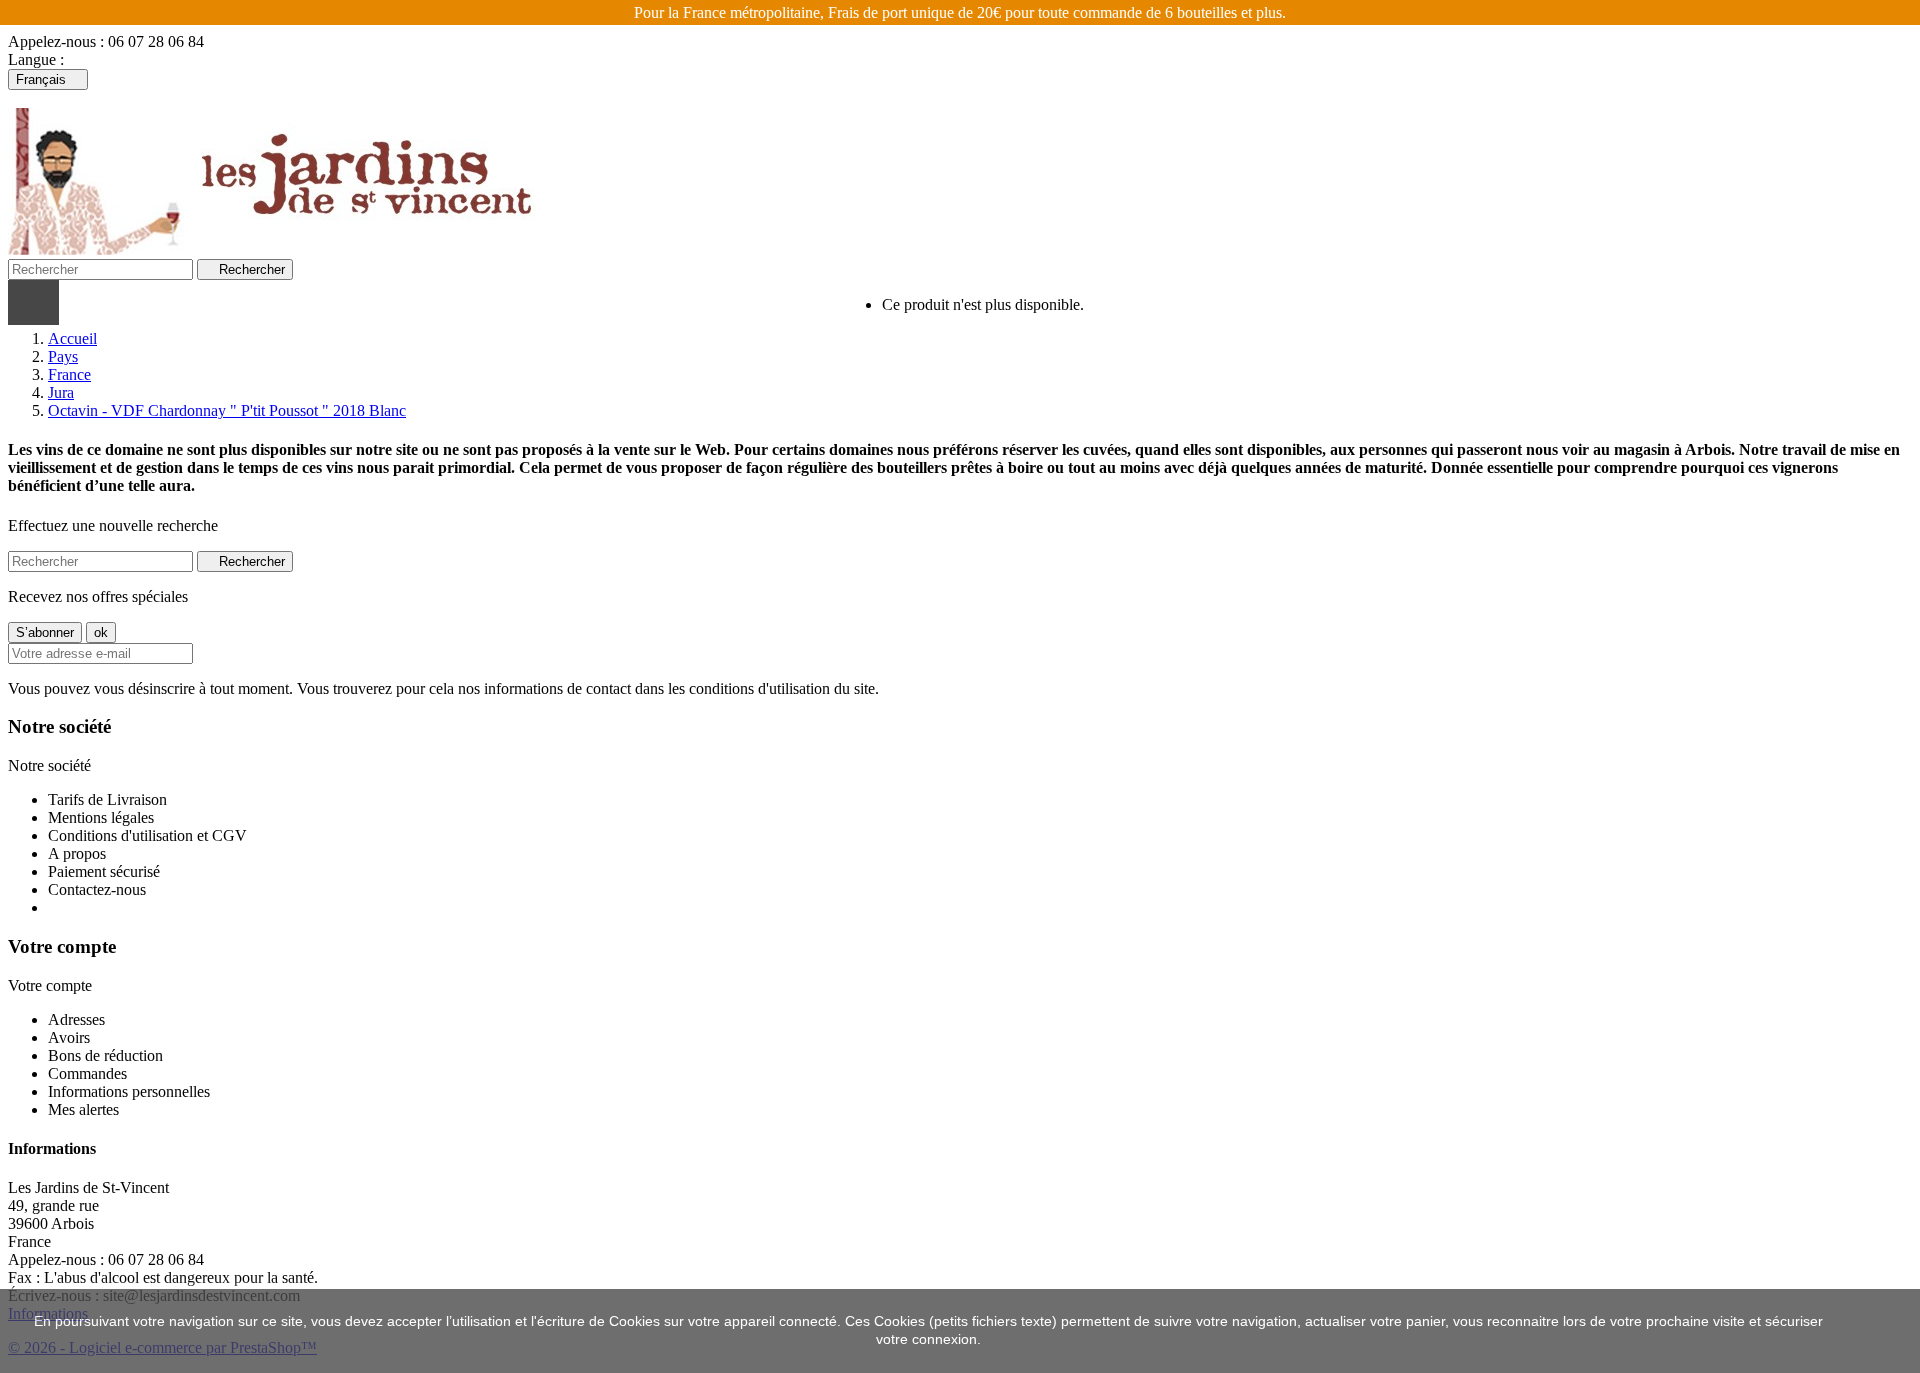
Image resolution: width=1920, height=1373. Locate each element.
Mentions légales (101, 817)
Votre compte (62, 946)
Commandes (87, 1073)
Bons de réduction (105, 1055)
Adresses (76, 1019)
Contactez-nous (97, 889)
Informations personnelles (129, 1091)
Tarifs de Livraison (107, 799)
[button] (309, 302)
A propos (77, 853)
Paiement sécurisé (104, 871)
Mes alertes (83, 1109)
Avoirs (69, 1037)
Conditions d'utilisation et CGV (147, 835)
